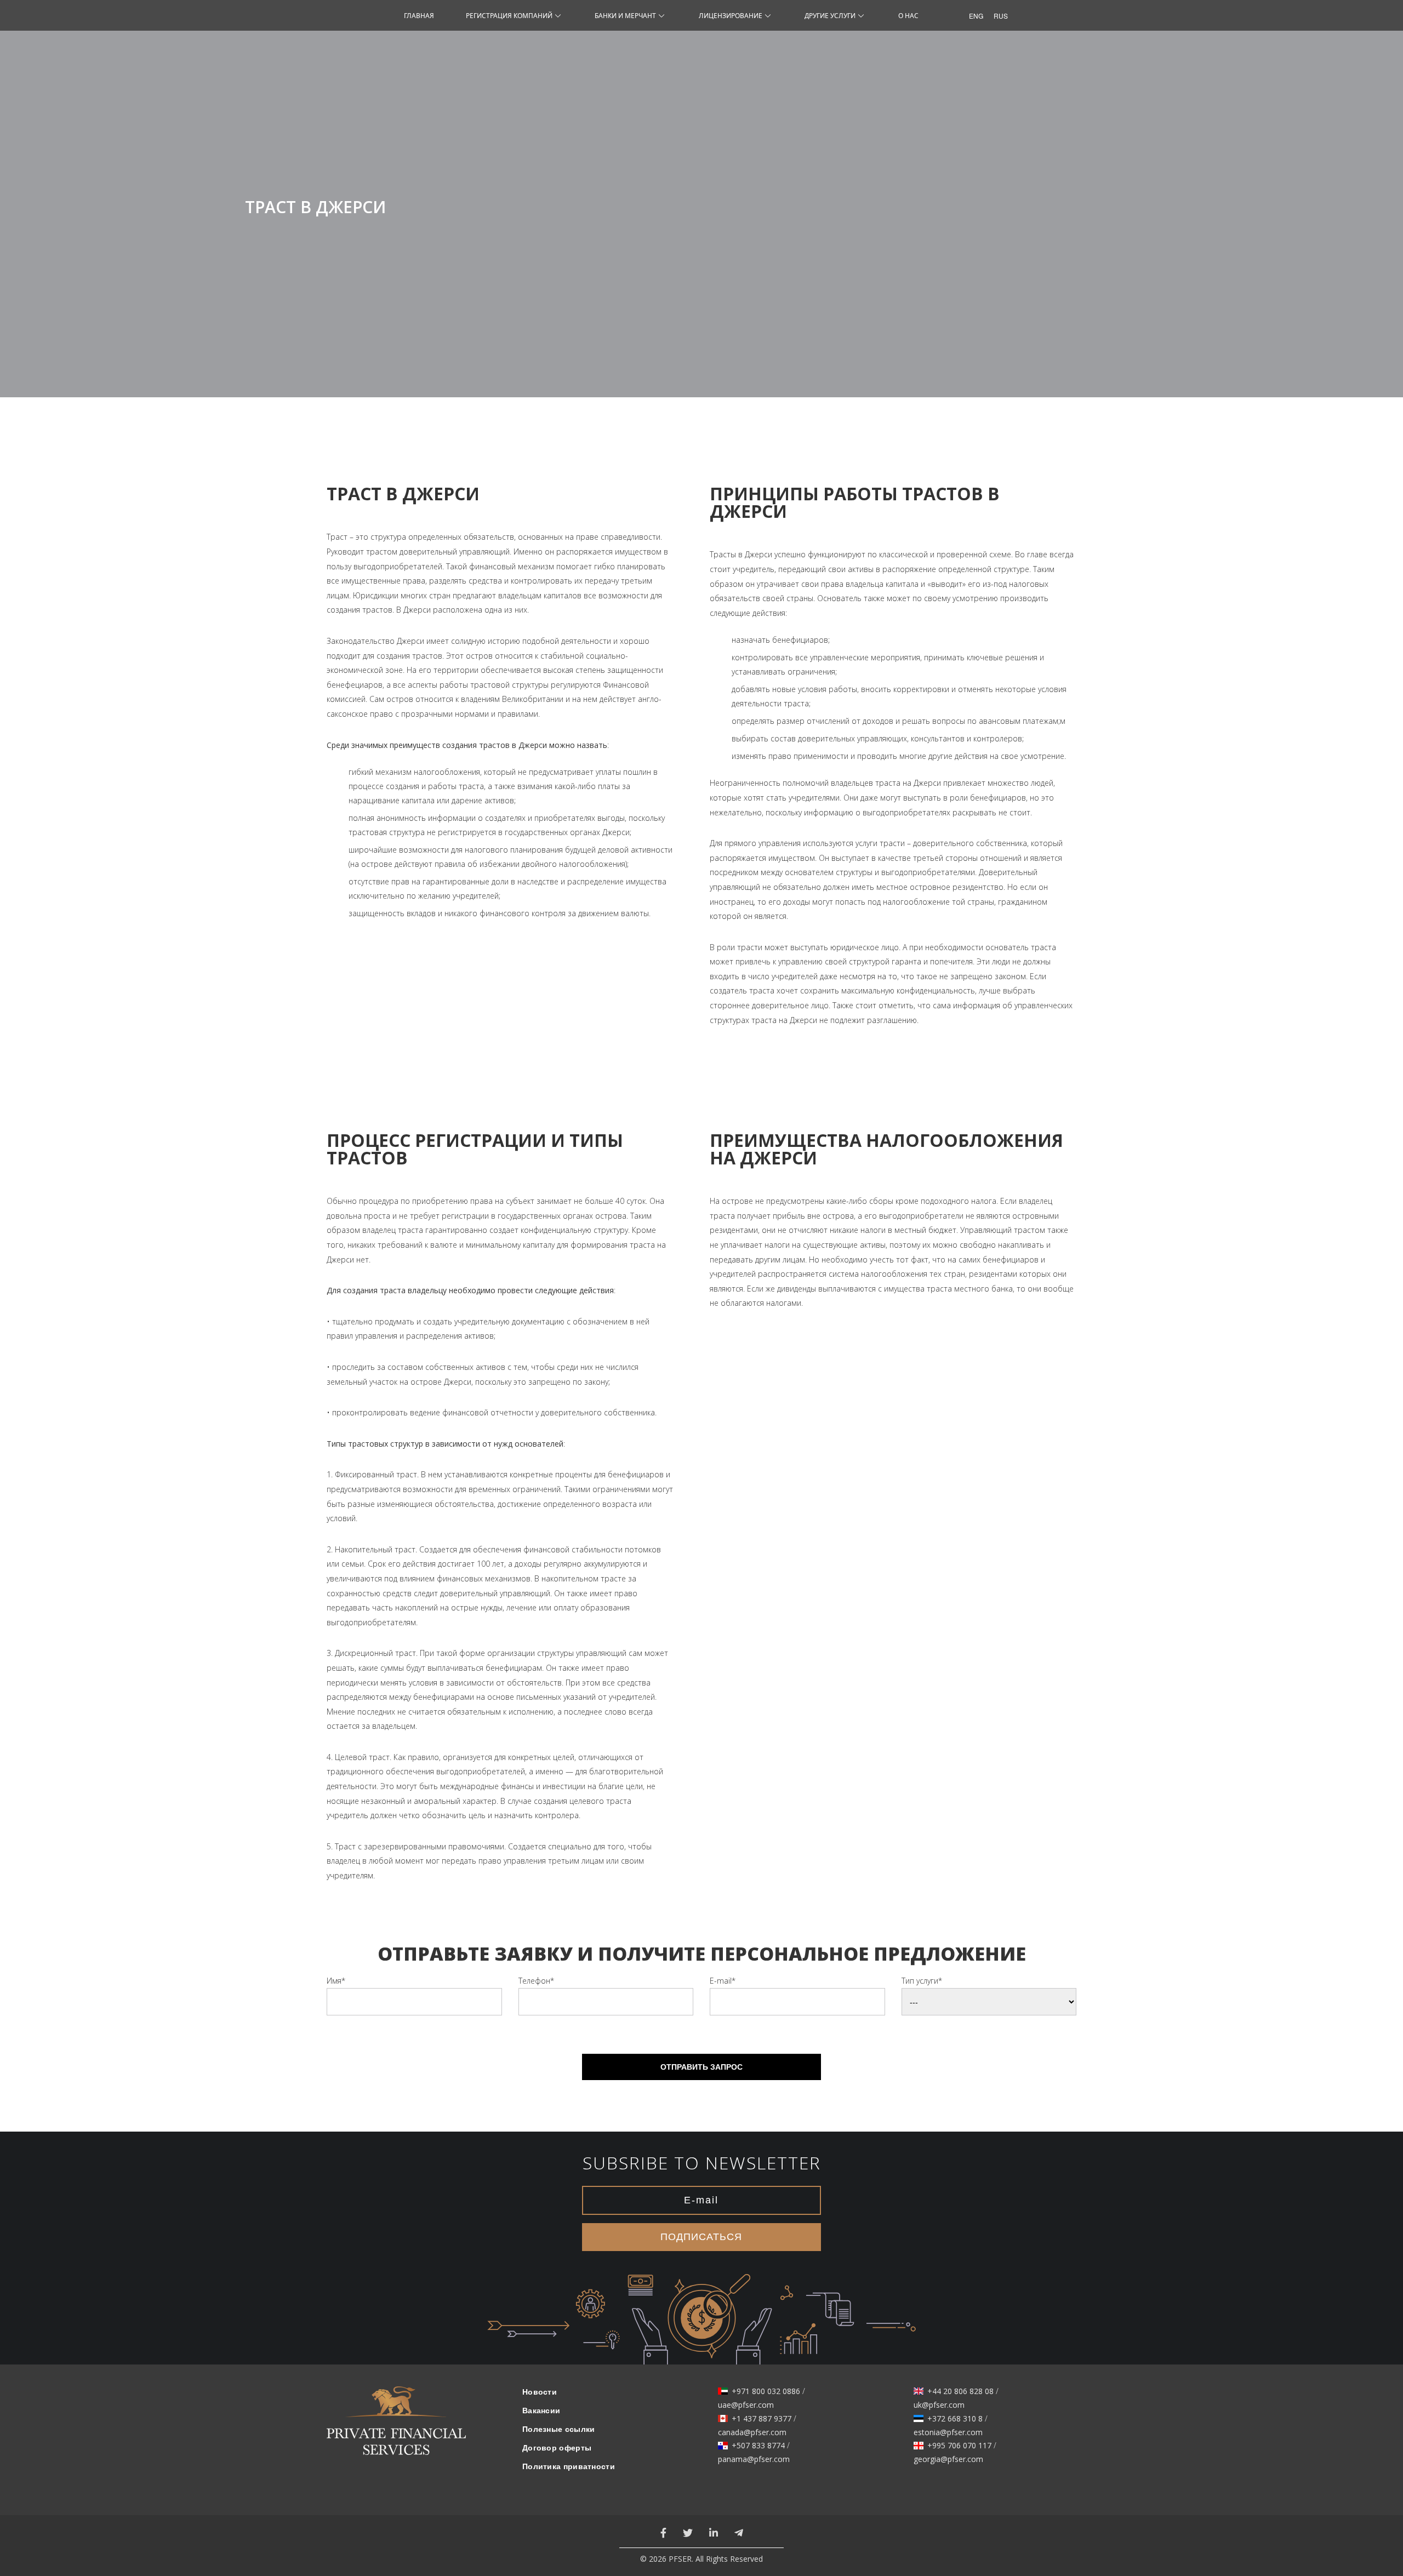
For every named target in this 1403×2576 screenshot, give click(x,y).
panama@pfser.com (754, 2459)
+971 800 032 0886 (766, 2391)
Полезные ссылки (559, 2429)
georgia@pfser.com (948, 2459)
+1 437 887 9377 (762, 2419)
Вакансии (541, 2411)
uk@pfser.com (939, 2405)
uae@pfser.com (746, 2405)
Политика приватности (569, 2466)
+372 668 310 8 (955, 2419)
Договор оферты (557, 2448)
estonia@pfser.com (948, 2432)
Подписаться (701, 2237)
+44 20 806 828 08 (960, 2391)
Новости (540, 2392)
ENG (973, 16)
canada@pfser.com (752, 2432)
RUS (998, 16)
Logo (396, 2428)
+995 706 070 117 (959, 2446)
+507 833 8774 (758, 2446)
